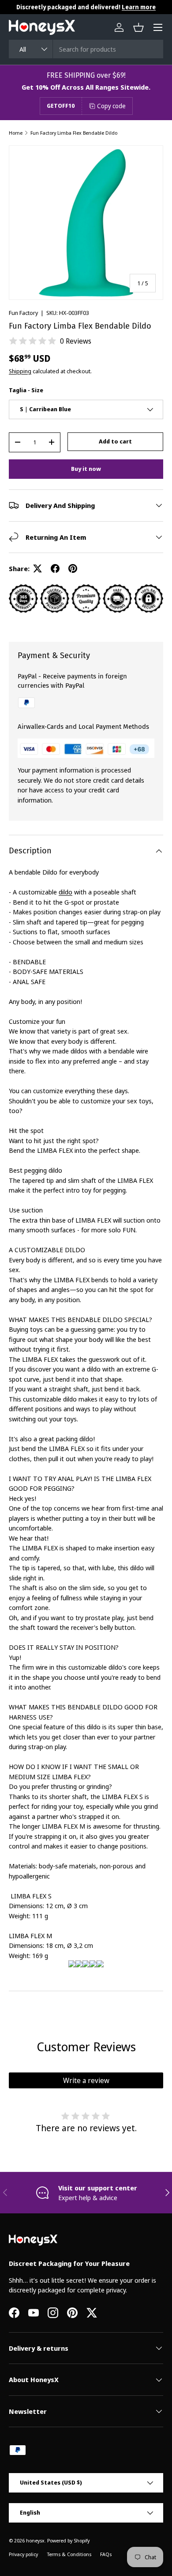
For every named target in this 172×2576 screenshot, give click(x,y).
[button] (138, 27)
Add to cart (115, 441)
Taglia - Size (26, 390)
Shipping (20, 371)
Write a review (86, 2080)
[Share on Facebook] (55, 568)
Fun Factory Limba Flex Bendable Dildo (74, 133)
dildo (65, 892)
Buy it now (86, 469)
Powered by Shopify (68, 2540)
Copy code (111, 106)
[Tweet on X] (37, 568)
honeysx (35, 2540)
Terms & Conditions (69, 2554)
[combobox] (86, 49)
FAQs (106, 2554)
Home (16, 133)
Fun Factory (23, 313)
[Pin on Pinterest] (73, 568)
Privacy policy (23, 2554)
